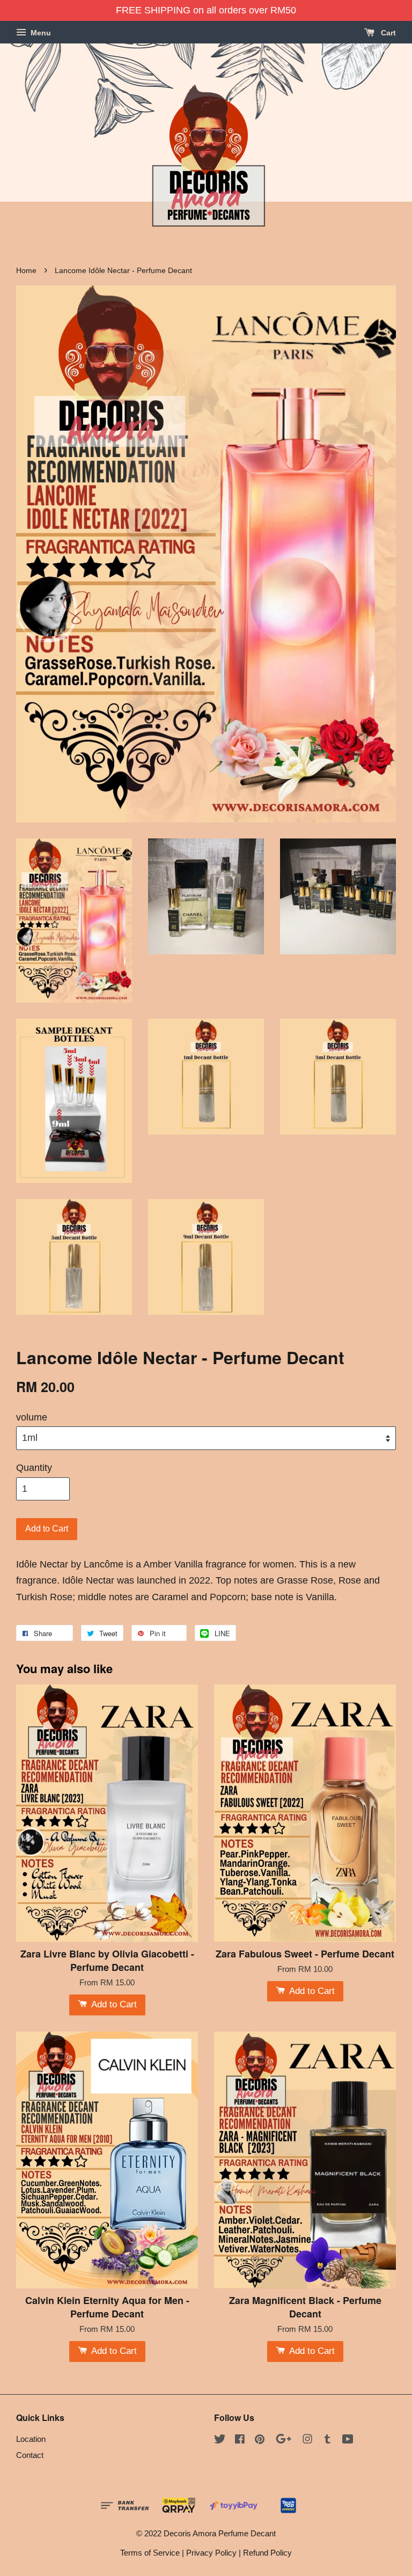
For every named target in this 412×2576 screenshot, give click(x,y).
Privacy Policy (211, 2553)
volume (32, 1417)
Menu (40, 33)
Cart (387, 33)
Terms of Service (150, 2553)
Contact (30, 2455)
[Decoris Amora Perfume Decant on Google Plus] (284, 2441)
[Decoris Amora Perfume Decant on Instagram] (307, 2441)
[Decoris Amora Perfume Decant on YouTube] (348, 2441)
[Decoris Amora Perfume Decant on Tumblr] (328, 2441)
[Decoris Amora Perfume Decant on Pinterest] (260, 2441)
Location (31, 2439)
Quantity (34, 1468)
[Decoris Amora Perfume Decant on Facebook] (240, 2441)
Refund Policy (267, 2553)
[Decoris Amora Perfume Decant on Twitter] (220, 2441)
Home (26, 271)
